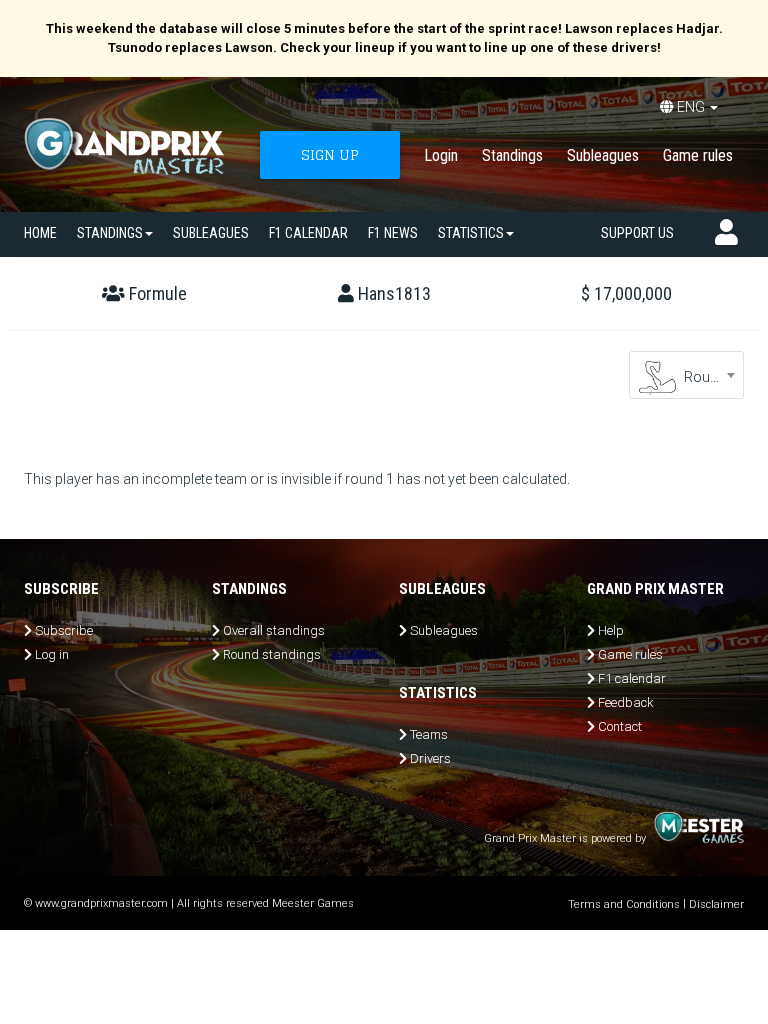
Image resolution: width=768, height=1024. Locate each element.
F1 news (393, 233)
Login (441, 155)
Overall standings (274, 630)
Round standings (272, 654)
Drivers (430, 758)
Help (611, 630)
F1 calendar (308, 233)
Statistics (471, 233)
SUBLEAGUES (211, 233)
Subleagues (603, 155)
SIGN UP (330, 154)
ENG (691, 107)
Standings (512, 155)
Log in (52, 654)
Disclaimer (716, 904)
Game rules (698, 155)
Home (40, 233)
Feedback (626, 702)
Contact (620, 726)
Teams (429, 734)
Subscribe (64, 630)
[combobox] (686, 375)
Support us (637, 233)
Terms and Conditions (624, 904)
